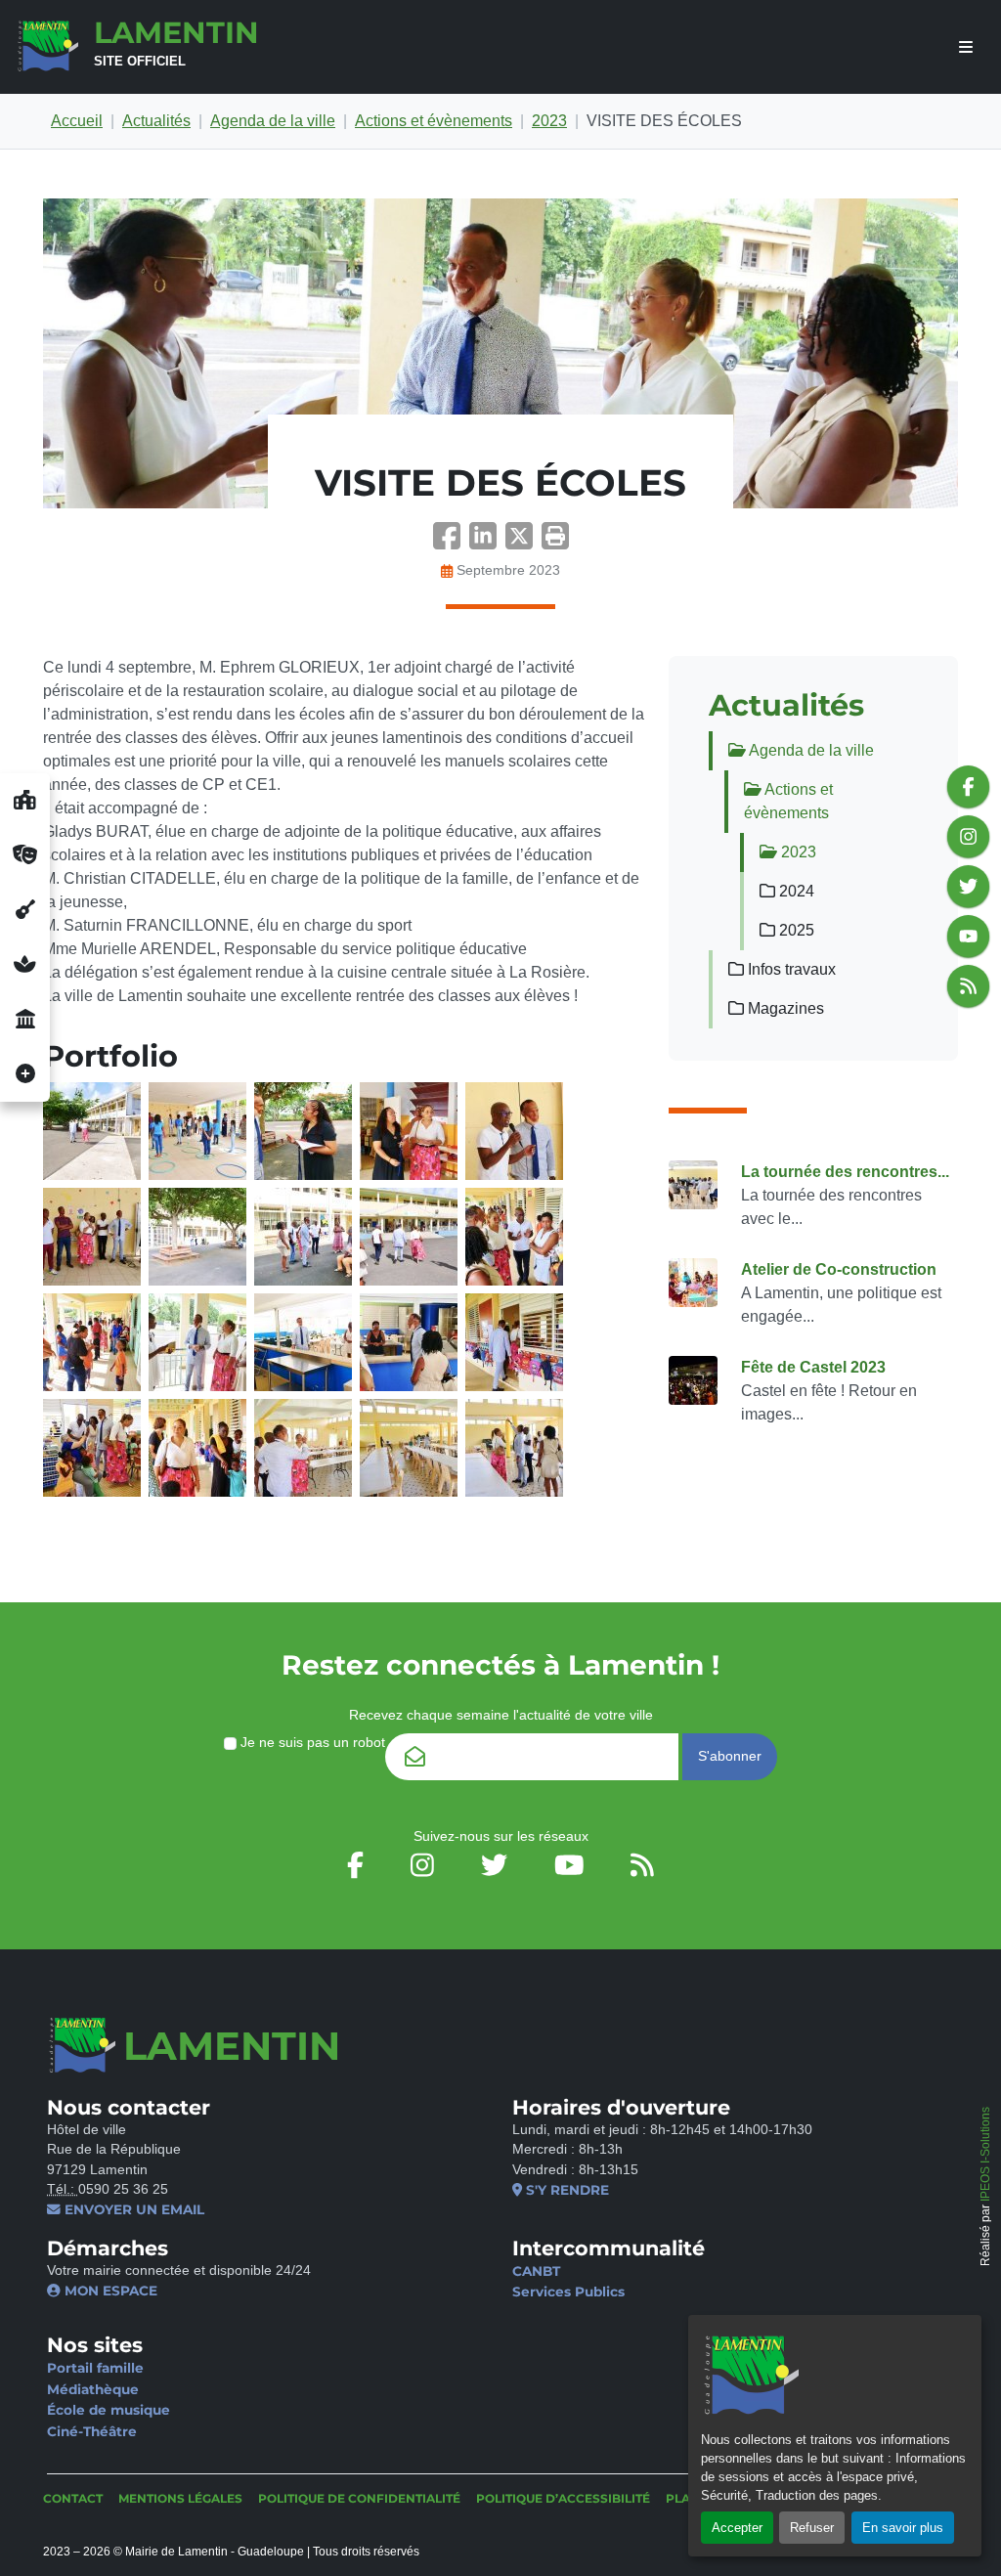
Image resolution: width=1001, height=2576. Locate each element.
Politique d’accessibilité (563, 2498)
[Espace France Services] (25, 1020)
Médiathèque (93, 2389)
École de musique (109, 2410)
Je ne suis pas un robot (311, 1743)
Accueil (77, 121)
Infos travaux (790, 969)
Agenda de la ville (273, 121)
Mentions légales (180, 2498)
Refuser (812, 2528)
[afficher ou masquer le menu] (966, 47)
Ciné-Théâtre (92, 2431)
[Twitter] (523, 542)
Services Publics (568, 2292)
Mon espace (109, 2291)
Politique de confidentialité (359, 2498)
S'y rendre (566, 2190)
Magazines (784, 1008)
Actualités (156, 121)
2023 (549, 121)
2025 (795, 930)
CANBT (536, 2271)
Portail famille (95, 2368)
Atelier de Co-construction (839, 1269)
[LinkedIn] (487, 542)
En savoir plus (903, 2528)
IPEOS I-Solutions (985, 2154)
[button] (555, 542)
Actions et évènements (434, 121)
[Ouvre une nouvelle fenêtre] (25, 801)
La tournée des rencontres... (845, 1172)
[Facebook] (451, 542)
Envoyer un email (132, 2209)
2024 (795, 891)
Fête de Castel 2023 (813, 1367)
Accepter (737, 2528)
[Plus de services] (25, 1074)
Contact (73, 2498)
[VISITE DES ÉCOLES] (500, 353)
